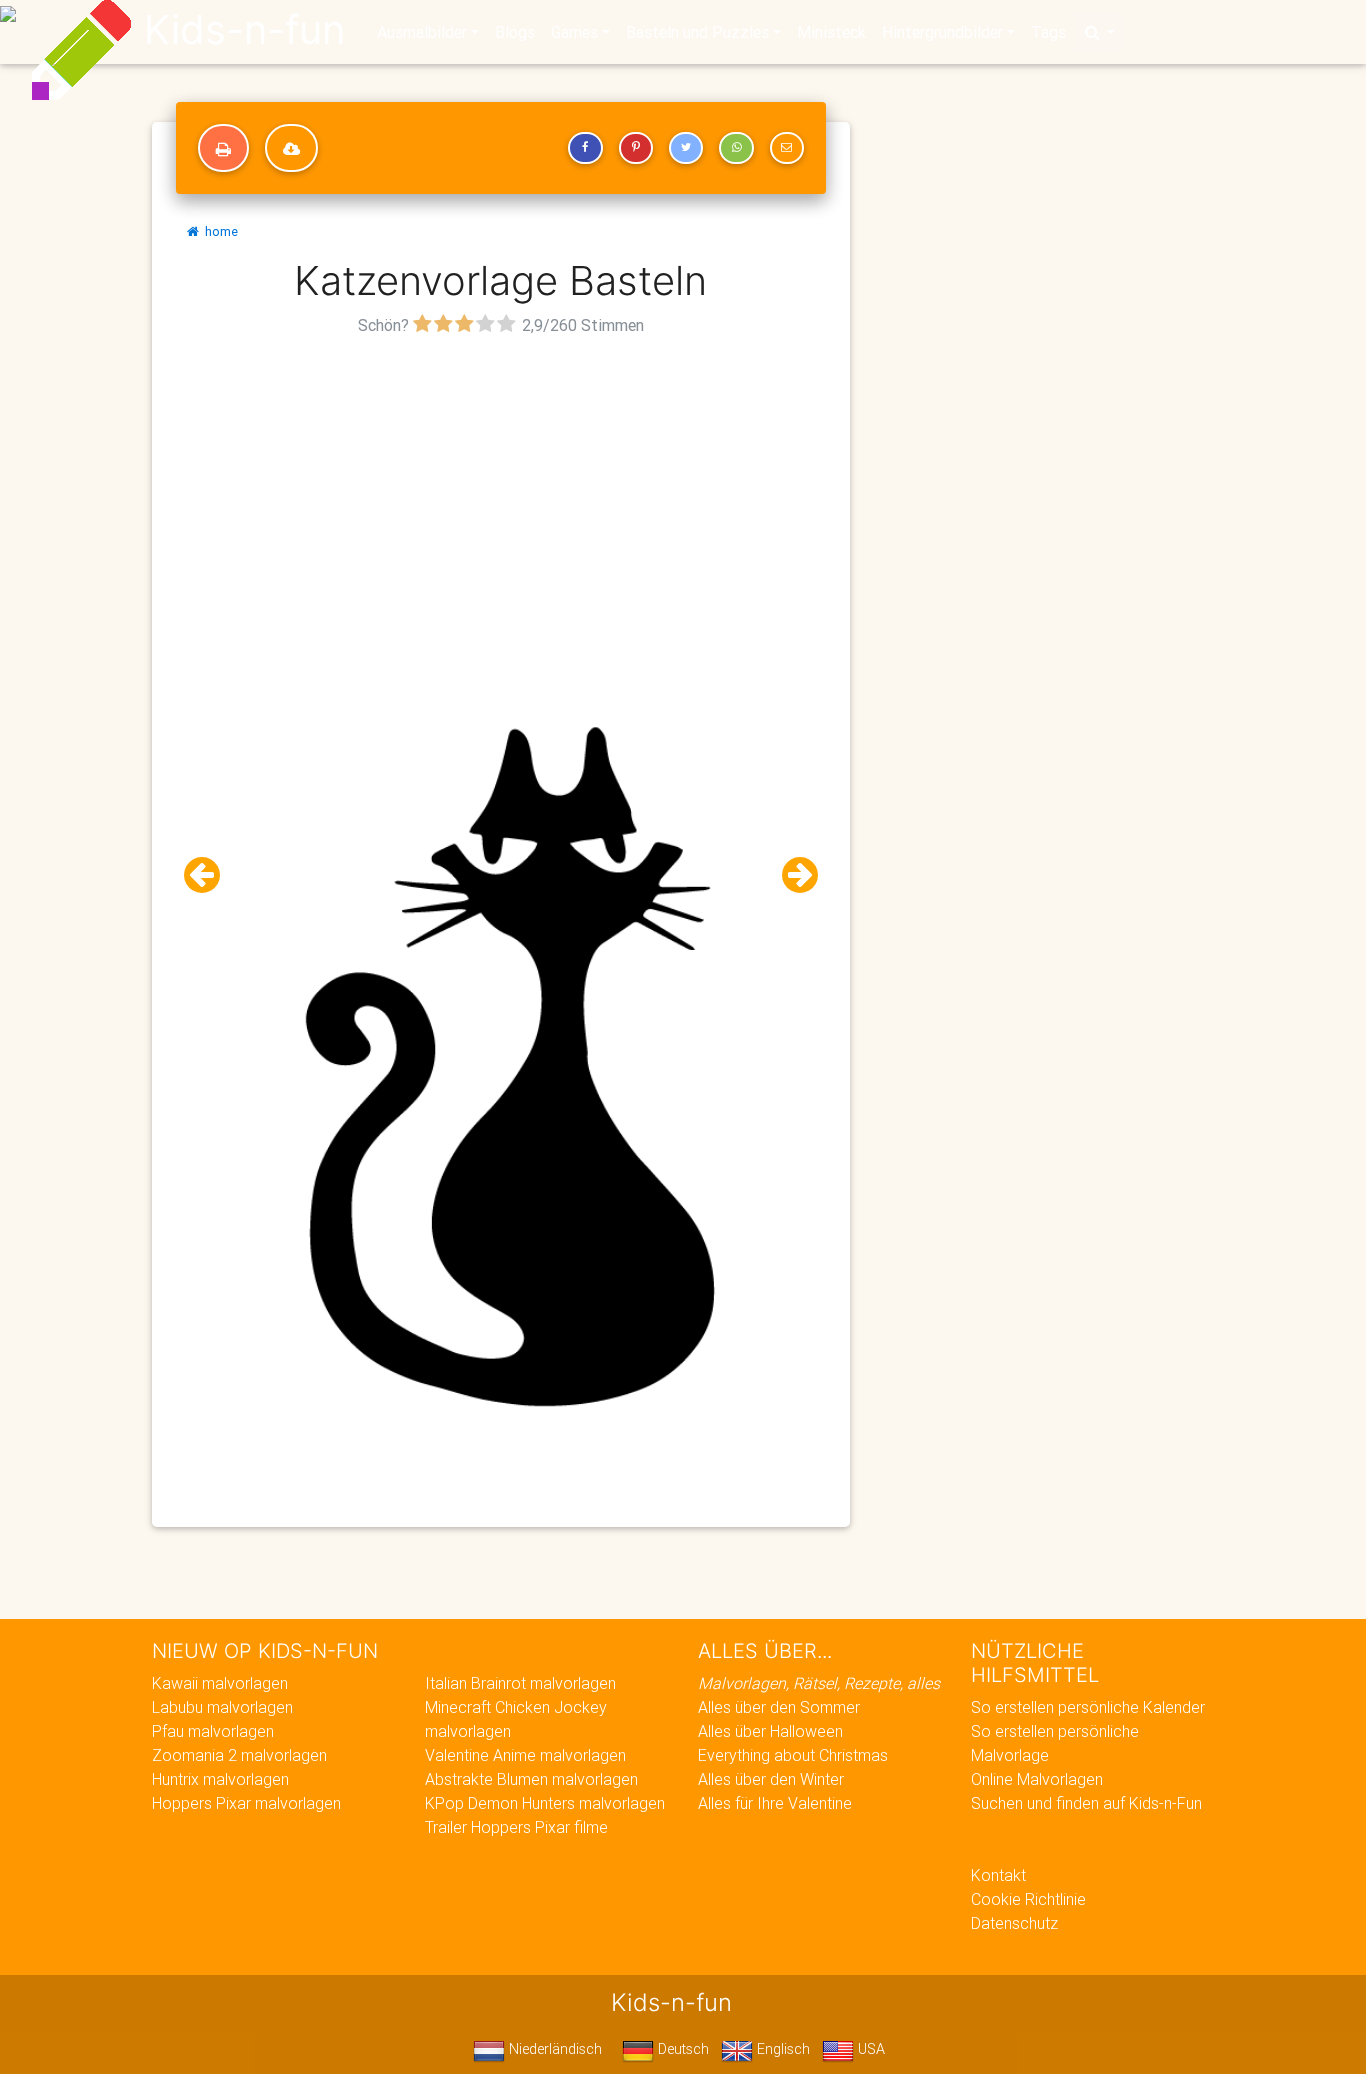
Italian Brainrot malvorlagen (520, 1683)
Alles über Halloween (770, 1731)
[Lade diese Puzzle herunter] (291, 148)
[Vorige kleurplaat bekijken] (210, 875)
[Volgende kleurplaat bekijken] (792, 875)
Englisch (781, 2049)
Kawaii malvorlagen (220, 1683)
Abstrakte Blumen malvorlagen (531, 1779)
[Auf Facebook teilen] (585, 148)
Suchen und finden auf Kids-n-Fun (1086, 1803)
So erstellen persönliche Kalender (1088, 1707)
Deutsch (681, 2049)
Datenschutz (1014, 1923)
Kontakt (998, 1875)
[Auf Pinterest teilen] (636, 148)
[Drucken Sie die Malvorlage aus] (223, 148)
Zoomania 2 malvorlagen (239, 1755)
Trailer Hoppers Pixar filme (516, 1827)
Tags (1048, 32)
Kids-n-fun (244, 30)
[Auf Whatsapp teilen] (736, 148)
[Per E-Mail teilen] (787, 148)
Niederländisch (553, 2049)
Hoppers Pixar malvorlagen (246, 1803)
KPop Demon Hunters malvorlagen (545, 1803)
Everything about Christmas (793, 1755)
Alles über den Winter (771, 1779)
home (218, 231)
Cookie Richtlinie (1028, 1899)
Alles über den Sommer (779, 1707)
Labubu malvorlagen (222, 1707)
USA (869, 2049)
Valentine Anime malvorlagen (525, 1755)
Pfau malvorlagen (213, 1731)
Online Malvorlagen (1037, 1779)
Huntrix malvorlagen (220, 1779)
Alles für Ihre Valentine (775, 1803)
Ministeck (831, 32)
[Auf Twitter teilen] (686, 148)
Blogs (515, 32)
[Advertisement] (501, 481)
